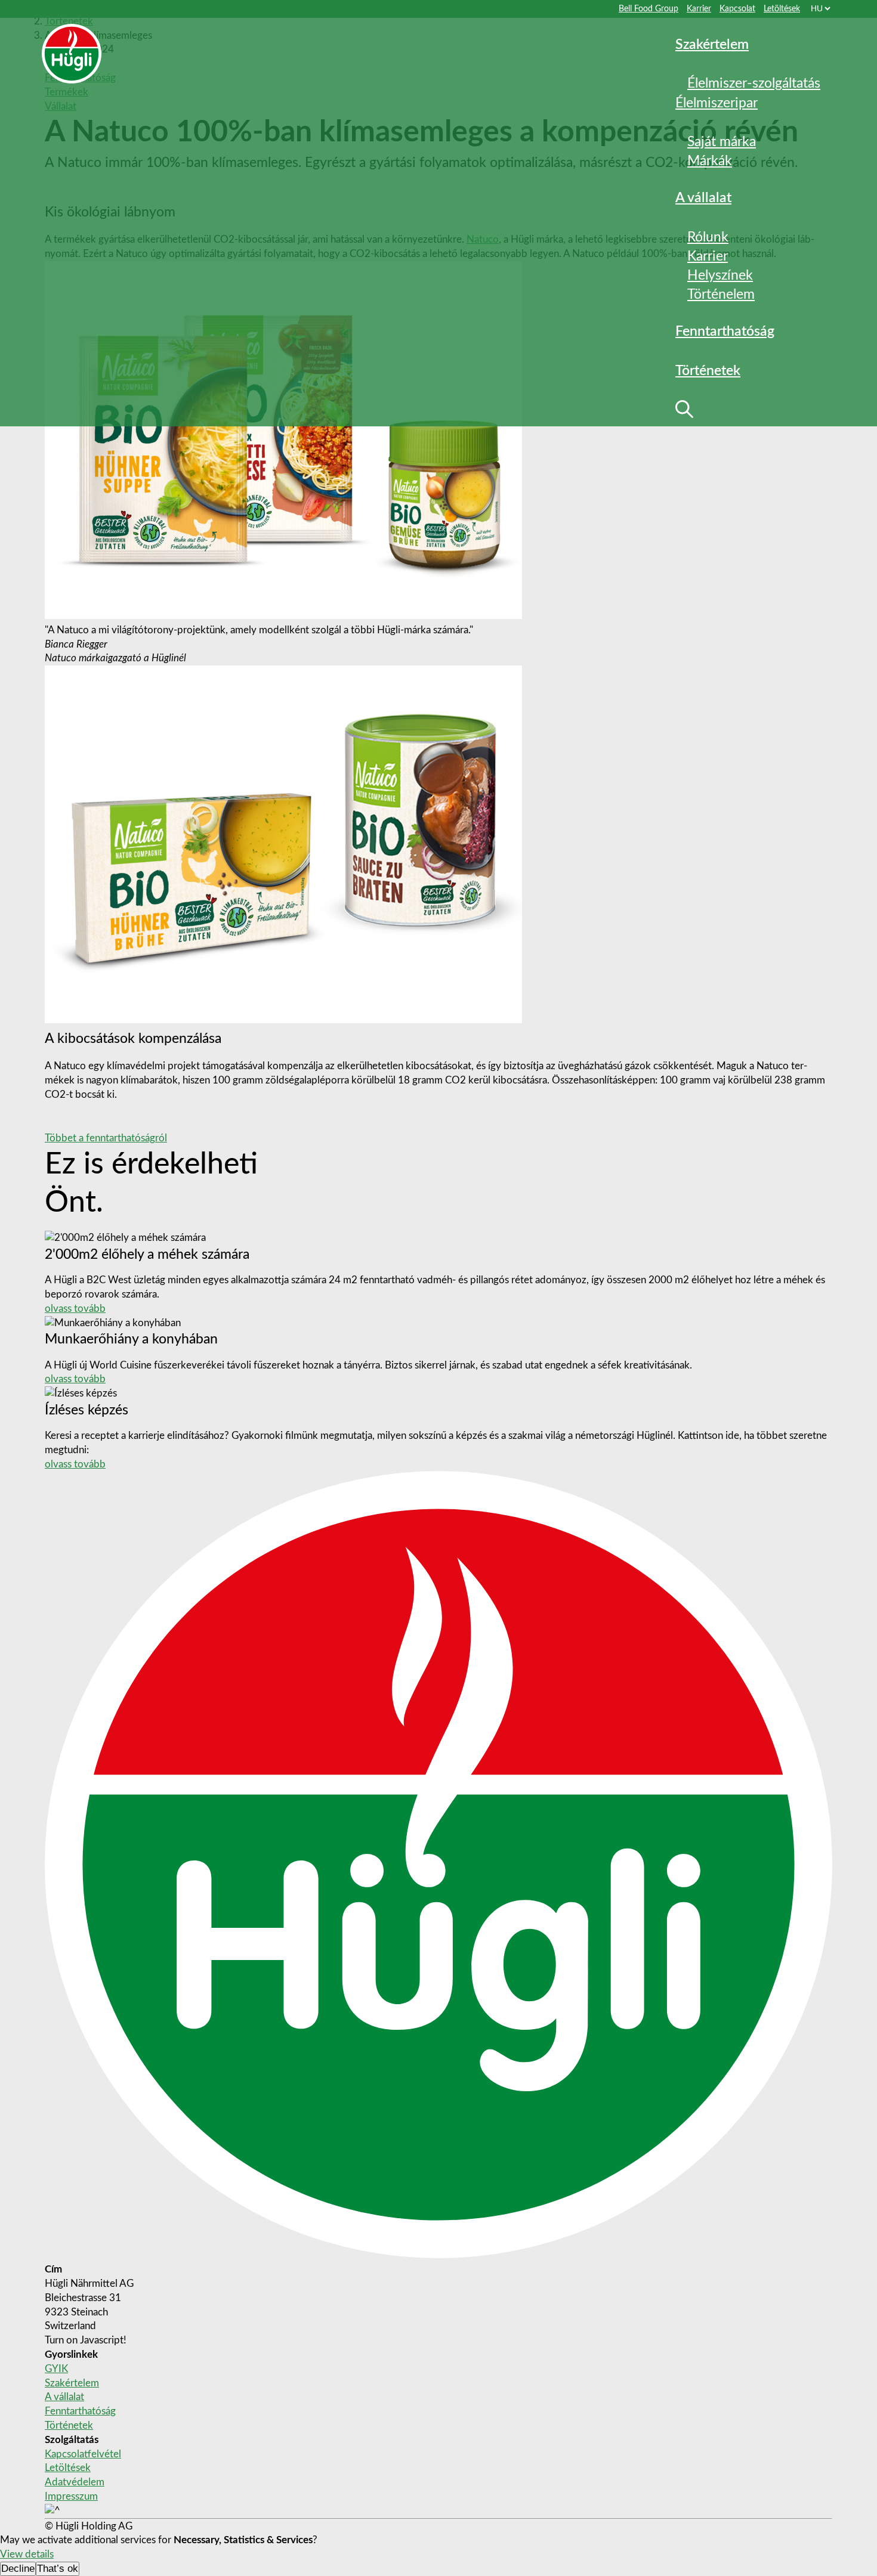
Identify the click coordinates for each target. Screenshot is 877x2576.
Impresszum (71, 2496)
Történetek (69, 2425)
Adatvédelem (75, 2482)
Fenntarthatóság (725, 331)
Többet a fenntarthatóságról (106, 1138)
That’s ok (58, 2569)
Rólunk (708, 237)
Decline (18, 2569)
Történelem (721, 294)
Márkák (710, 161)
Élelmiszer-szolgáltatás (754, 83)
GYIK (56, 2369)
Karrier (699, 9)
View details (27, 2554)
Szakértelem (712, 44)
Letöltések (782, 9)
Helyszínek (720, 275)
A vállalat (64, 2397)
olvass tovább (75, 1309)
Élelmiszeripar (717, 103)
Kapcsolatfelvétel (83, 2454)
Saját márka (722, 142)
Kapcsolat (737, 9)
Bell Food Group (649, 9)
